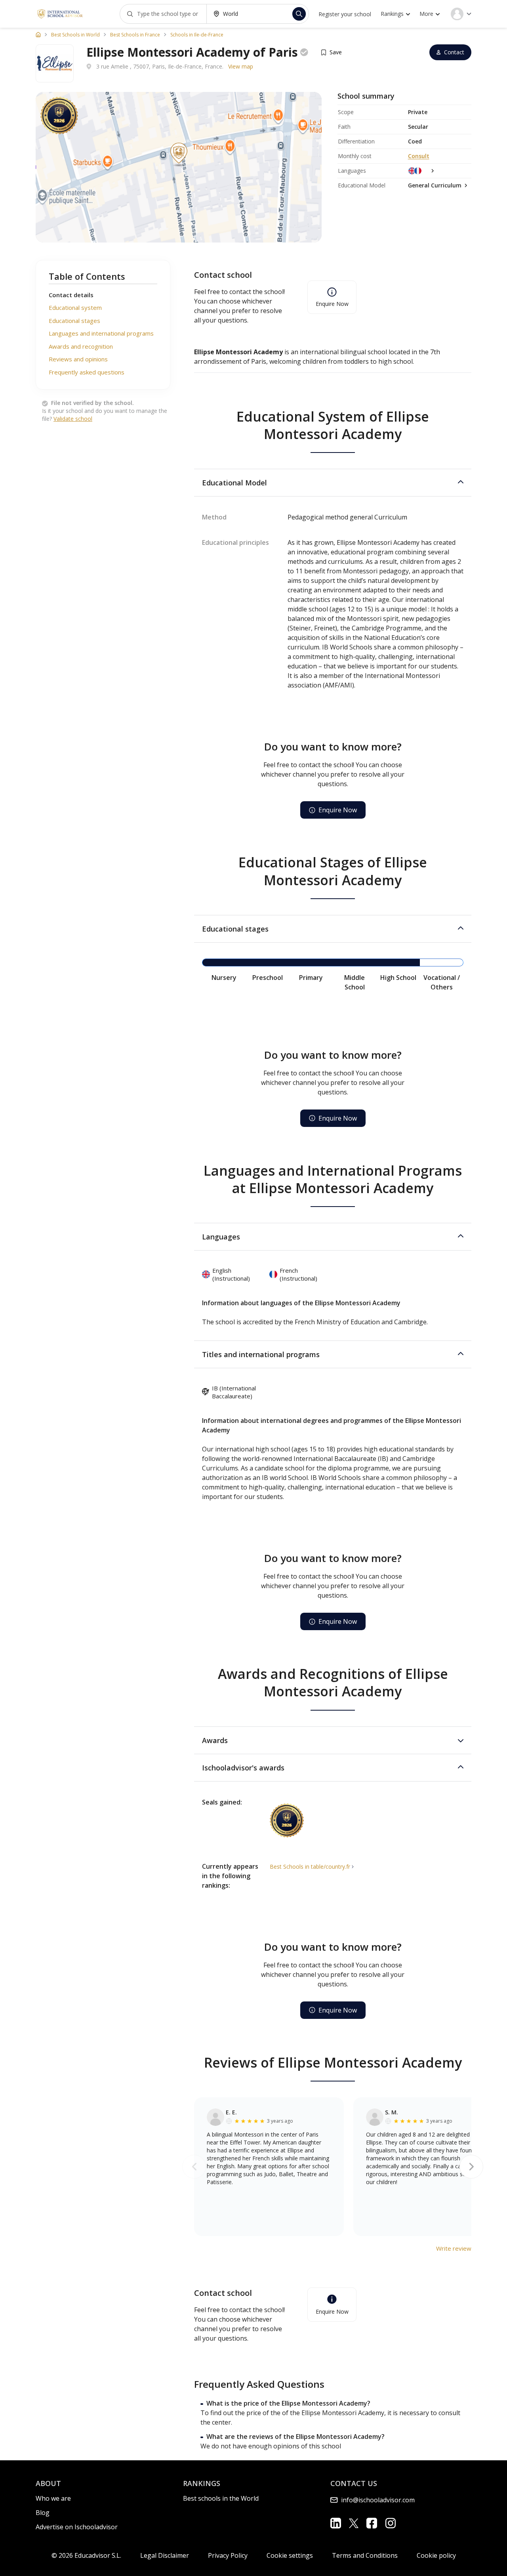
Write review (454, 2248)
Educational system (75, 308)
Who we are (53, 2498)
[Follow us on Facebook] (372, 2523)
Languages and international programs (101, 334)
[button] (333, 483)
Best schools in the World (221, 2498)
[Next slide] (471, 2167)
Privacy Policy (228, 2555)
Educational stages (74, 321)
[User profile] (461, 14)
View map (241, 66)
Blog (43, 2513)
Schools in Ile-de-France (197, 35)
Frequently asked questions (87, 372)
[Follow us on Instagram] (390, 2523)
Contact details (71, 295)
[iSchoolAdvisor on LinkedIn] (336, 2523)
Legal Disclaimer (165, 2555)
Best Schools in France (135, 35)
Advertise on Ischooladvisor (77, 2527)
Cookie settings (290, 2555)
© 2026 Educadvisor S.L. (86, 2555)
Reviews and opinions (78, 359)
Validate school (73, 419)
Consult (419, 156)
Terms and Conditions (365, 2555)
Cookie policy (436, 2555)
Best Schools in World (75, 35)
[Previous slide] (194, 2167)
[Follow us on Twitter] (354, 2523)
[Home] (38, 34)
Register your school (345, 14)
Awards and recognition (81, 346)
